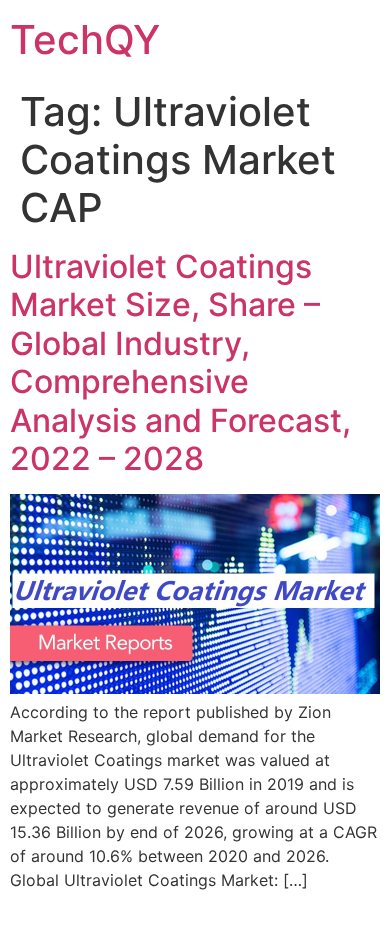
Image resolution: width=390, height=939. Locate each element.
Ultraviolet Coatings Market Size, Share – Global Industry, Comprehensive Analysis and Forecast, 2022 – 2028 (180, 362)
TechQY (85, 39)
